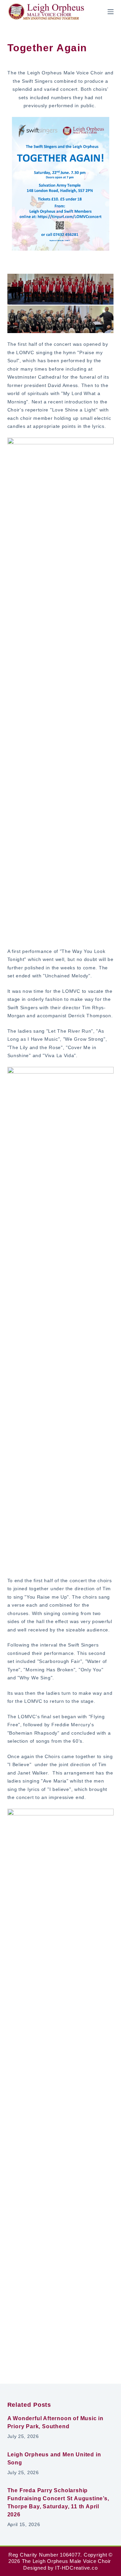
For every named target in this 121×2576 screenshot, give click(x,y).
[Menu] (111, 12)
